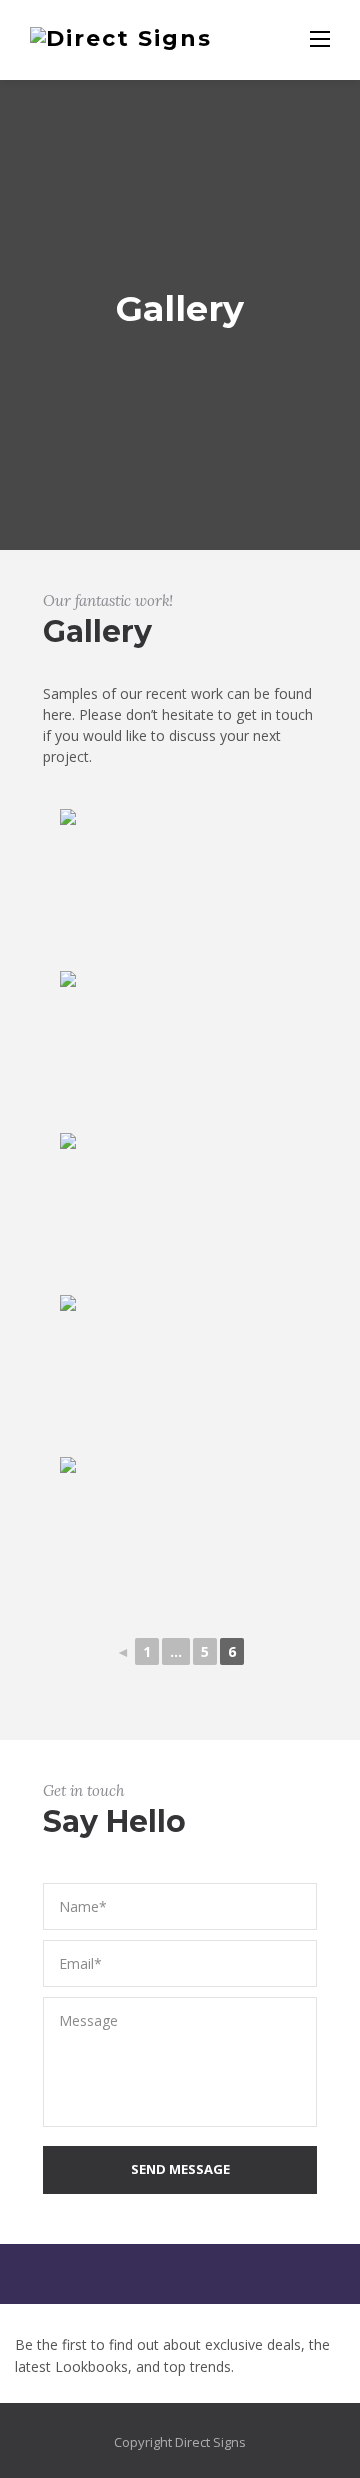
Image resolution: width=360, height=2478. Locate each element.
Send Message (180, 2169)
